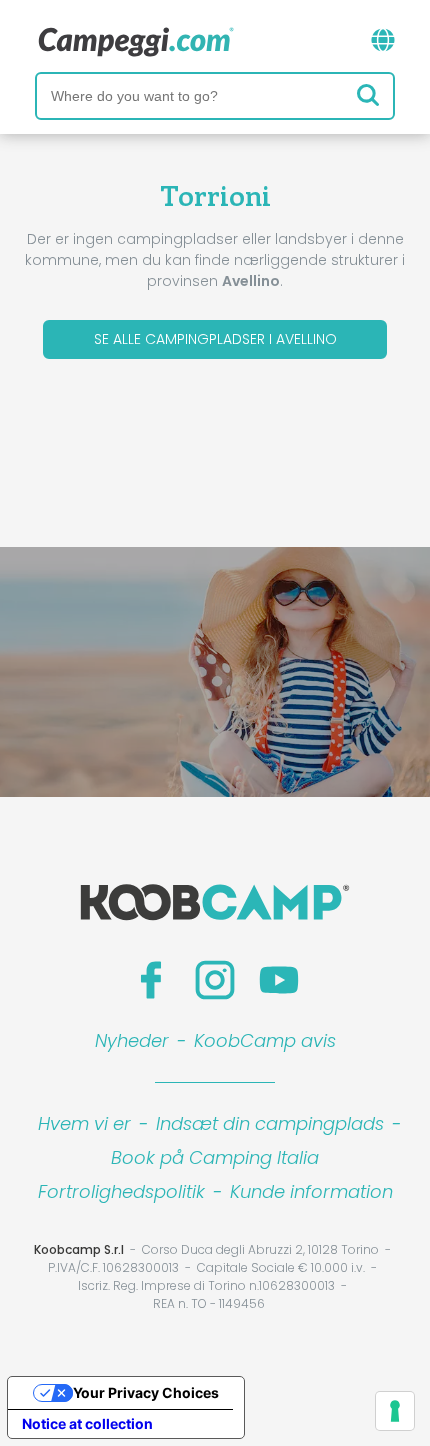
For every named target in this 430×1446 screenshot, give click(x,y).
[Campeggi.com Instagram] (215, 980)
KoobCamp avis (265, 1040)
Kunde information (311, 1191)
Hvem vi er (84, 1123)
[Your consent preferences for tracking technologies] (395, 1411)
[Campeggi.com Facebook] (151, 980)
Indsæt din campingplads (270, 1123)
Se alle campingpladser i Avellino (215, 339)
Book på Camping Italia (215, 1157)
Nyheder (132, 1040)
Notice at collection (87, 1423)
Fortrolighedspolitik (121, 1191)
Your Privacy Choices (146, 1392)
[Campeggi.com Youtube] (279, 980)
